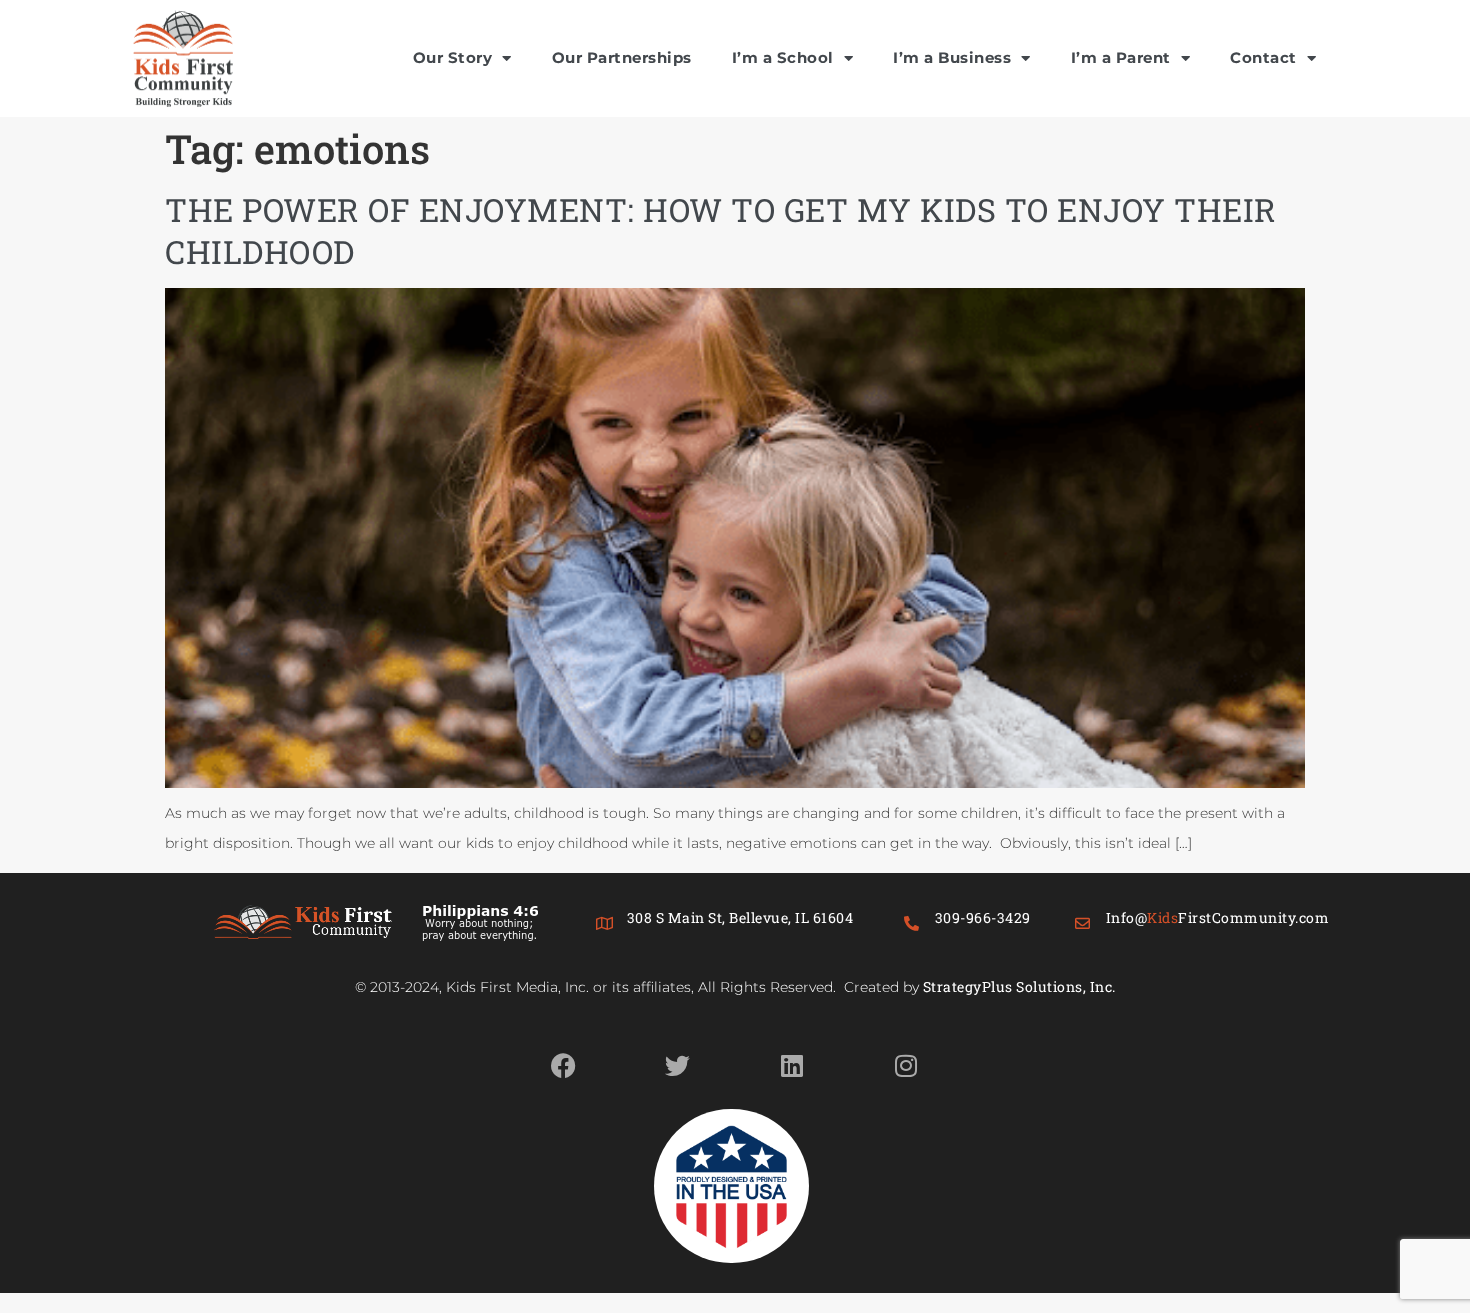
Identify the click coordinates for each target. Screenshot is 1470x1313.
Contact (1263, 57)
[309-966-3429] (912, 923)
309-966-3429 (983, 917)
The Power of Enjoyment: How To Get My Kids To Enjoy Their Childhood (721, 230)
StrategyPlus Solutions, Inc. (1019, 986)
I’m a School (783, 57)
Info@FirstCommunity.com (1218, 917)
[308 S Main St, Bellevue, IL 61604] (604, 923)
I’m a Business (952, 57)
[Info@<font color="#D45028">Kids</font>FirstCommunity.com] (1083, 923)
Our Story (453, 57)
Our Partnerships (622, 57)
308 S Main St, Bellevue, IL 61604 (740, 917)
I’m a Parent (1121, 57)
